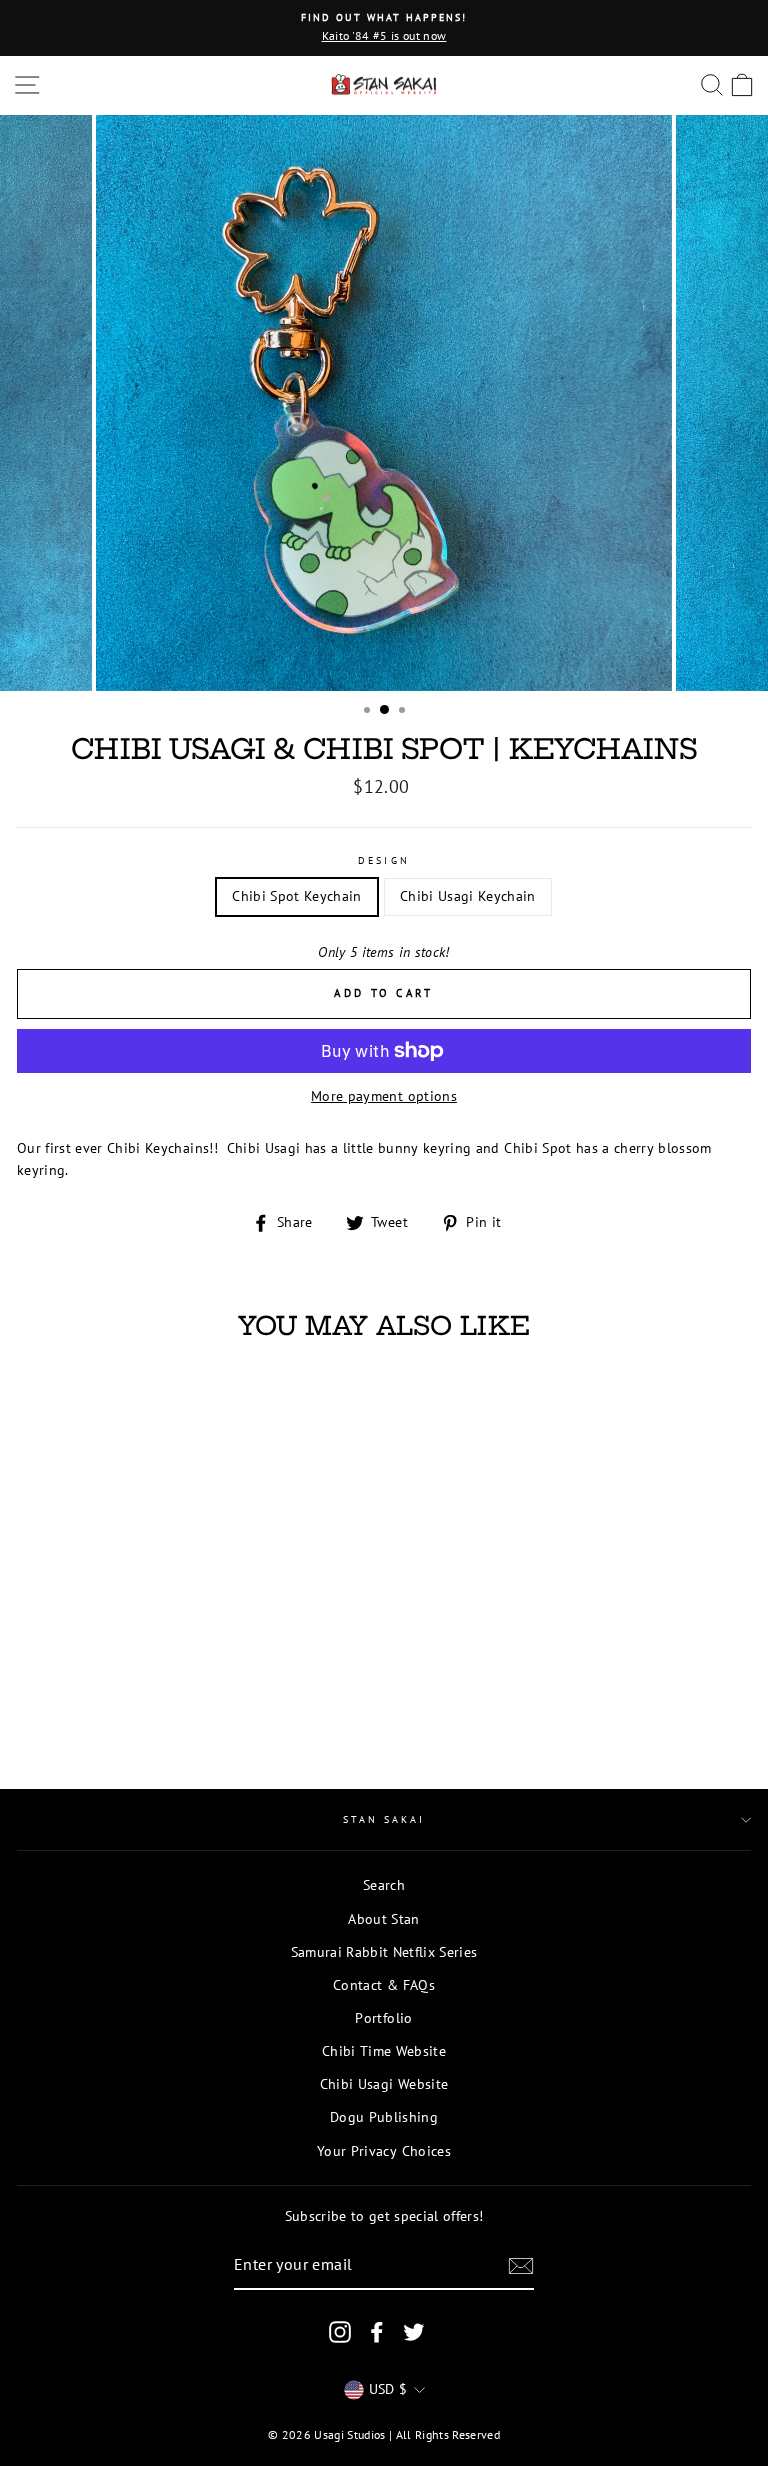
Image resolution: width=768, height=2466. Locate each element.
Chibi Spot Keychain (296, 896)
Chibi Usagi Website (384, 2084)
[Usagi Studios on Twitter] (414, 2331)
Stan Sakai (384, 1819)
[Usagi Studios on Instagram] (340, 2331)
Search (384, 1885)
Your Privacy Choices (384, 2151)
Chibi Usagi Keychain (468, 896)
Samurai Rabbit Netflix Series (384, 1952)
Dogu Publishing (384, 2117)
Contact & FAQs (384, 1985)
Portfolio (383, 2018)
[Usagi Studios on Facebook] (377, 2331)
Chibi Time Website (384, 2051)
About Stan (383, 1919)
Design (383, 860)
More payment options (384, 1096)
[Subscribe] (521, 2266)
